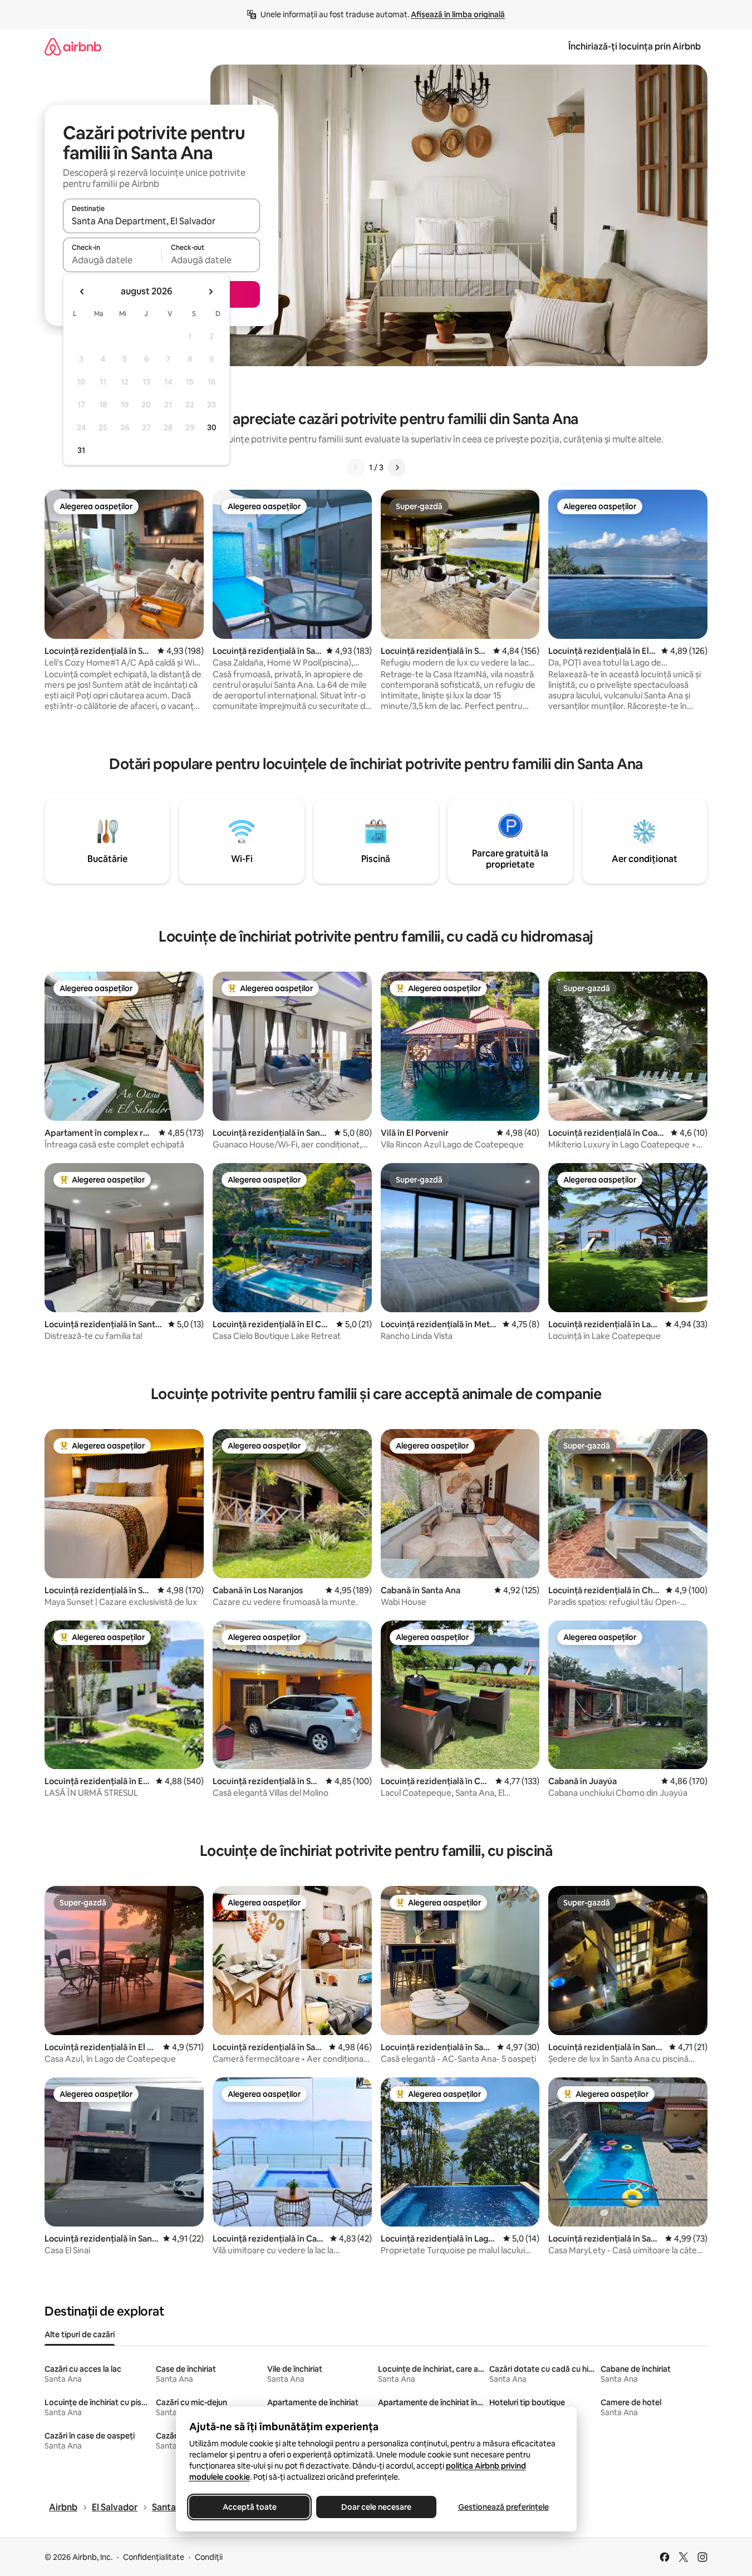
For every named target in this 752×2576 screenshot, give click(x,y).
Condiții (209, 2557)
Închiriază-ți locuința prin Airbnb (635, 46)
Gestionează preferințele (503, 2507)
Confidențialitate (154, 2557)
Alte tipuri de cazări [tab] (80, 2334)
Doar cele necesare (376, 2507)
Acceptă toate (249, 2507)
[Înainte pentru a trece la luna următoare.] (210, 292)
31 (81, 450)
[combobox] (161, 221)
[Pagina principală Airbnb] (73, 46)
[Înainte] (397, 467)
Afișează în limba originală (458, 14)
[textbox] (112, 260)
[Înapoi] (356, 467)
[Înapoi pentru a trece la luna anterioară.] (82, 292)
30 (212, 427)
